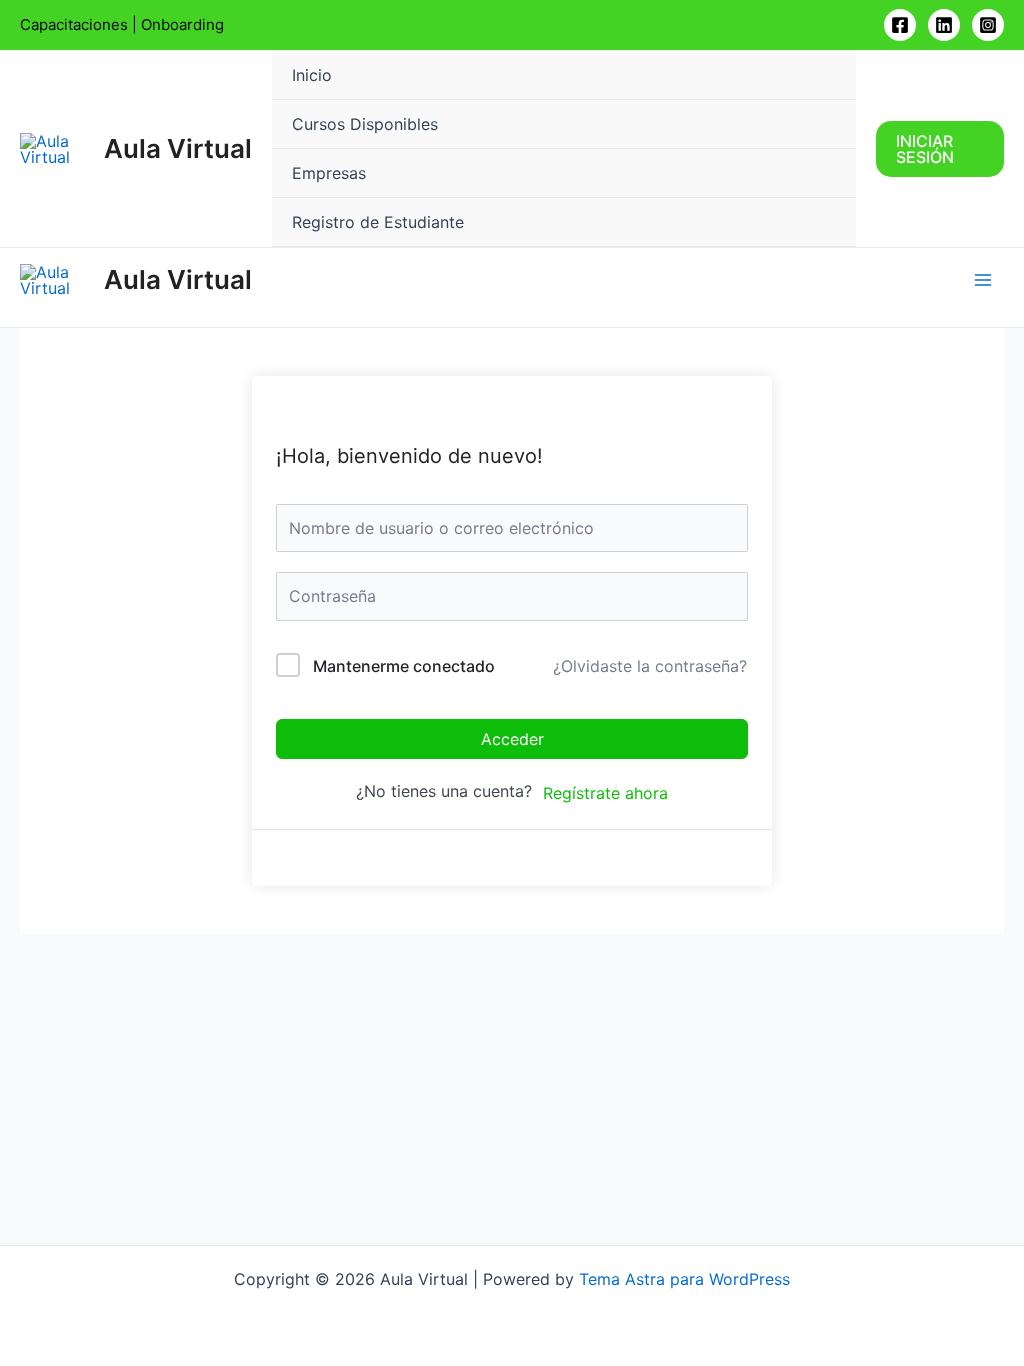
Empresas (329, 173)
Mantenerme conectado (404, 666)
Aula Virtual (178, 148)
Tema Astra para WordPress (684, 1279)
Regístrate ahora (605, 793)
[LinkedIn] (944, 25)
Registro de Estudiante (378, 222)
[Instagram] (988, 25)
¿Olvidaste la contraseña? (650, 666)
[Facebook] (900, 25)
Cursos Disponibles (365, 124)
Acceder (512, 739)
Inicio (312, 75)
